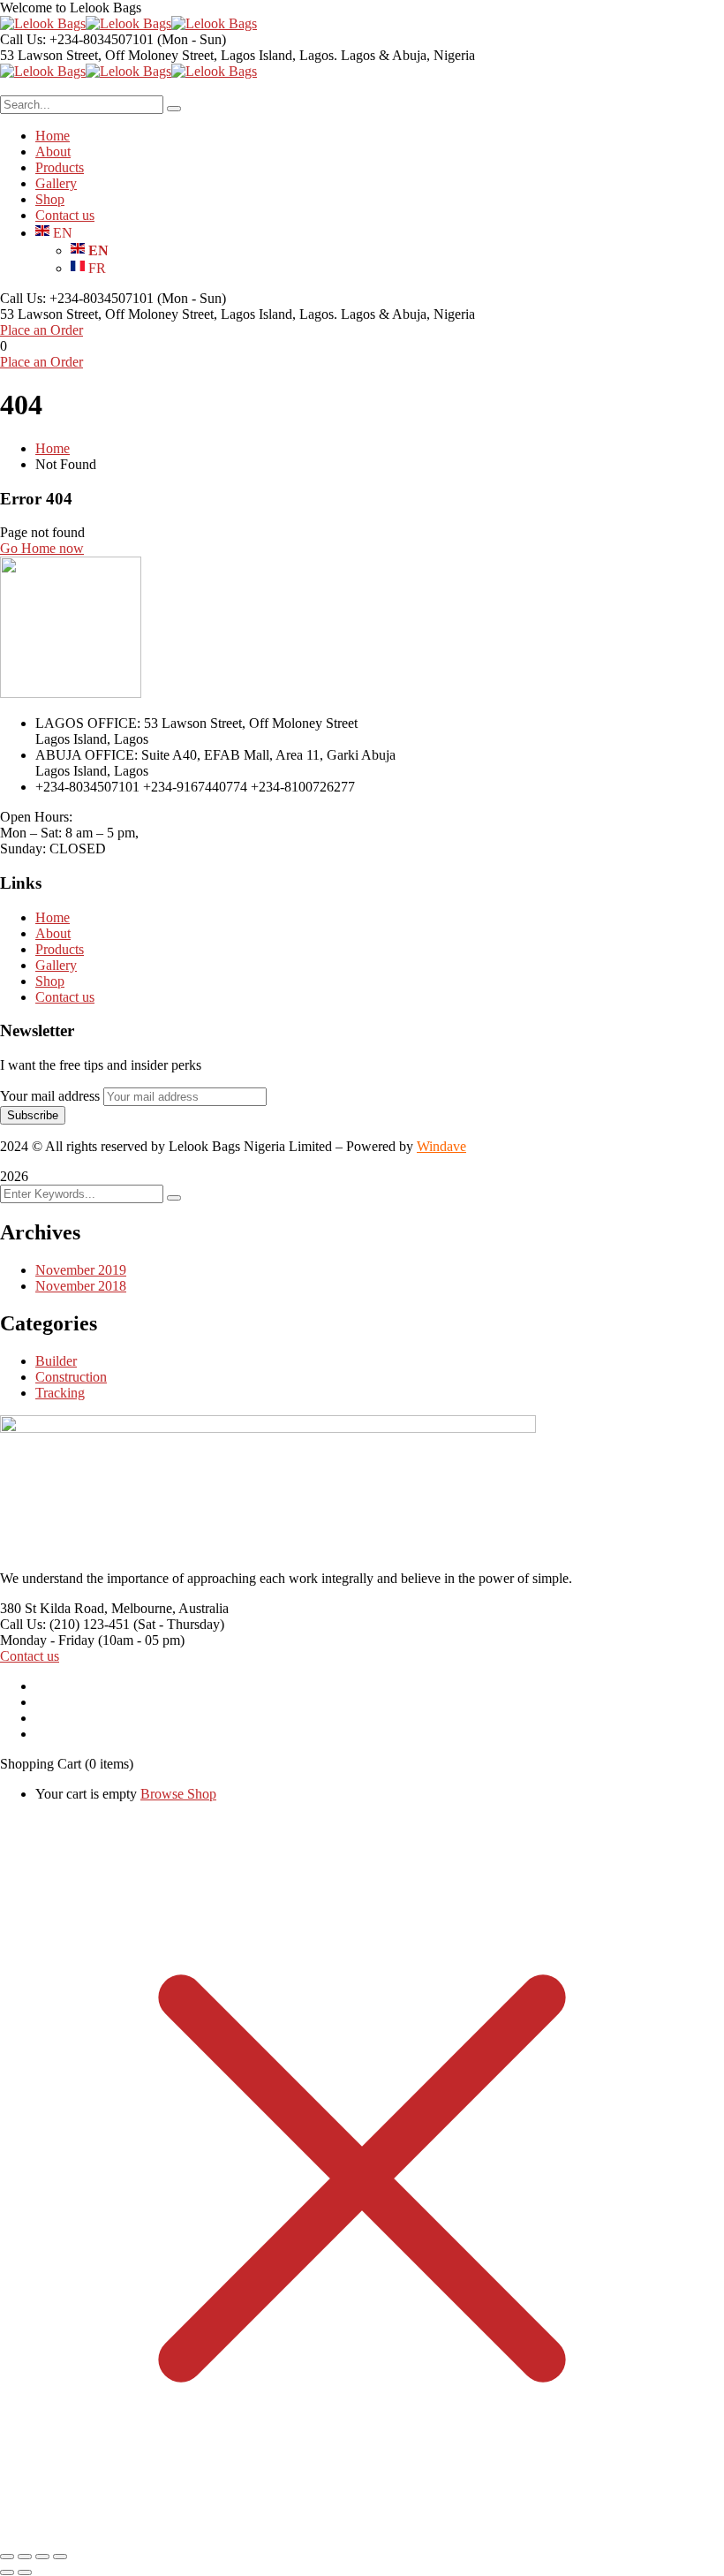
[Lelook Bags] (43, 23)
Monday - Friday (47, 1640)
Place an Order (41, 330)
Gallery (56, 965)
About (53, 933)
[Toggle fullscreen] (25, 2557)
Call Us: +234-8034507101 (77, 39)
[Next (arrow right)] (25, 2572)
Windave (441, 1146)
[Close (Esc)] (60, 2557)
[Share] (42, 2557)
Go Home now (42, 548)
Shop (50, 981)
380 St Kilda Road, (54, 1608)
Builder (56, 1361)
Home (53, 448)
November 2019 (81, 1270)
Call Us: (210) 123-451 (65, 1624)
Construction (71, 1377)
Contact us (65, 997)
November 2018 (81, 1286)
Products (60, 949)
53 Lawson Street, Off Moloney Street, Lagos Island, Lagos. (169, 55)
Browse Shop (178, 1794)
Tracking (60, 1393)
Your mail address (50, 1096)
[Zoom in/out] (7, 2557)
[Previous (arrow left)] (7, 2572)
